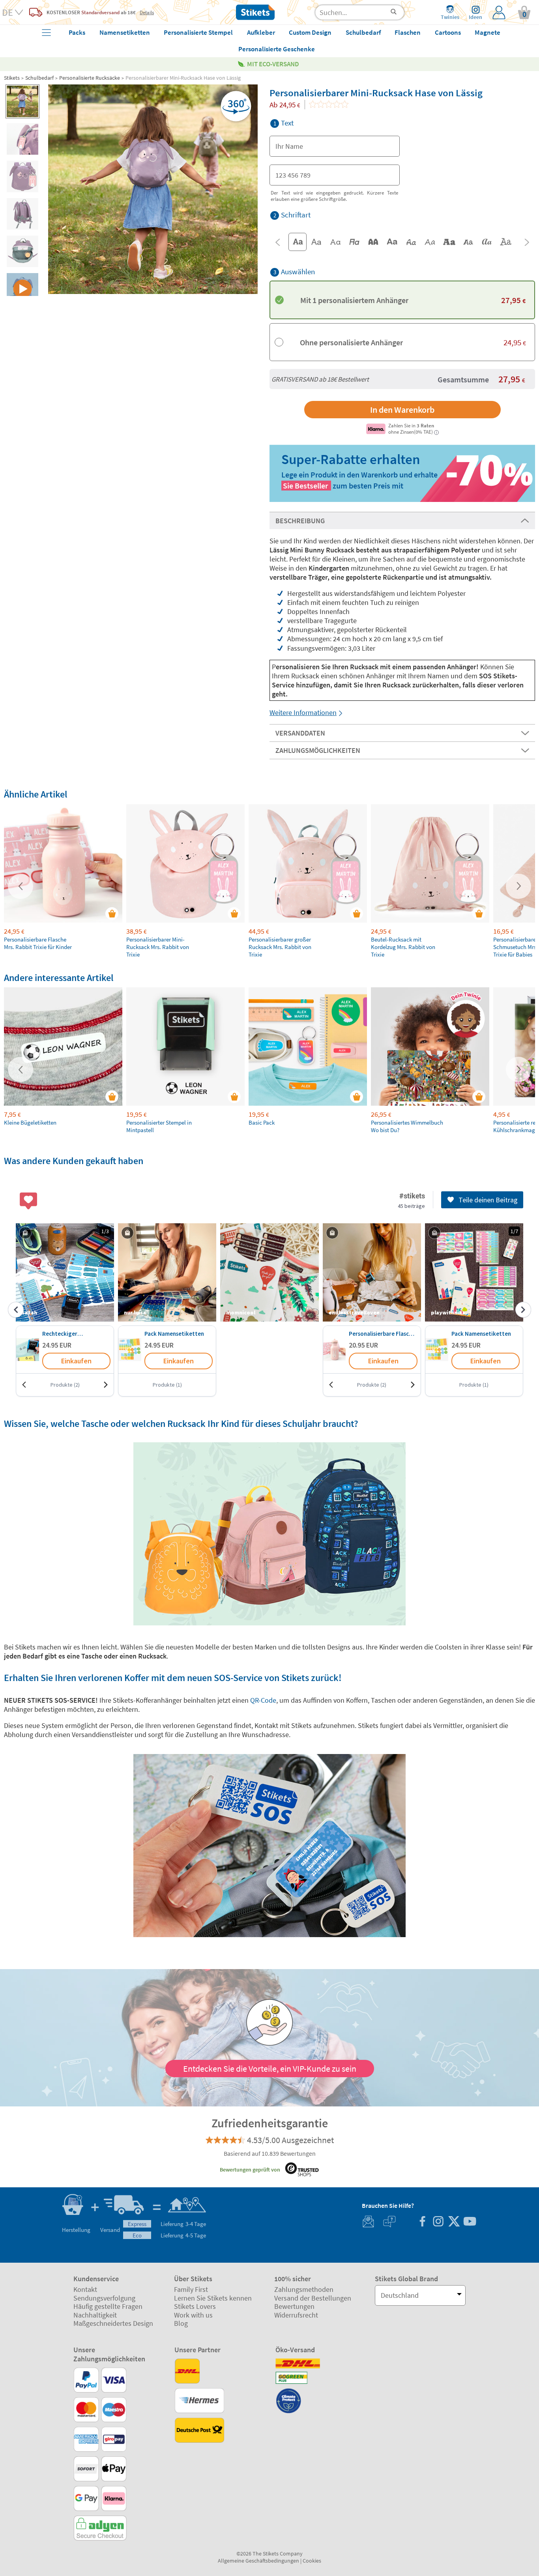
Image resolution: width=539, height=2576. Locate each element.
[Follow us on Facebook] (422, 2222)
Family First (191, 2289)
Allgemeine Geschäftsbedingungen (258, 2561)
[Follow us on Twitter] (454, 2222)
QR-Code (262, 1700)
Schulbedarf (39, 78)
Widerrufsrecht (296, 2315)
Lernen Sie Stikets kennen (213, 2298)
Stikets (12, 78)
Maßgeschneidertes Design (113, 2323)
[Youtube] (470, 2222)
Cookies (312, 2561)
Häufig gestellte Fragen (108, 2306)
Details (147, 12)
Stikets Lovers (195, 2306)
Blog (181, 2323)
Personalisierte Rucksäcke (90, 78)
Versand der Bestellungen (313, 2298)
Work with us (193, 2315)
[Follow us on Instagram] (438, 2222)
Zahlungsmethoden (304, 2289)
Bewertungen (294, 2306)
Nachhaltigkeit (95, 2315)
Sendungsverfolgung (104, 2298)
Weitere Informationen (303, 712)
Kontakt (85, 2289)
